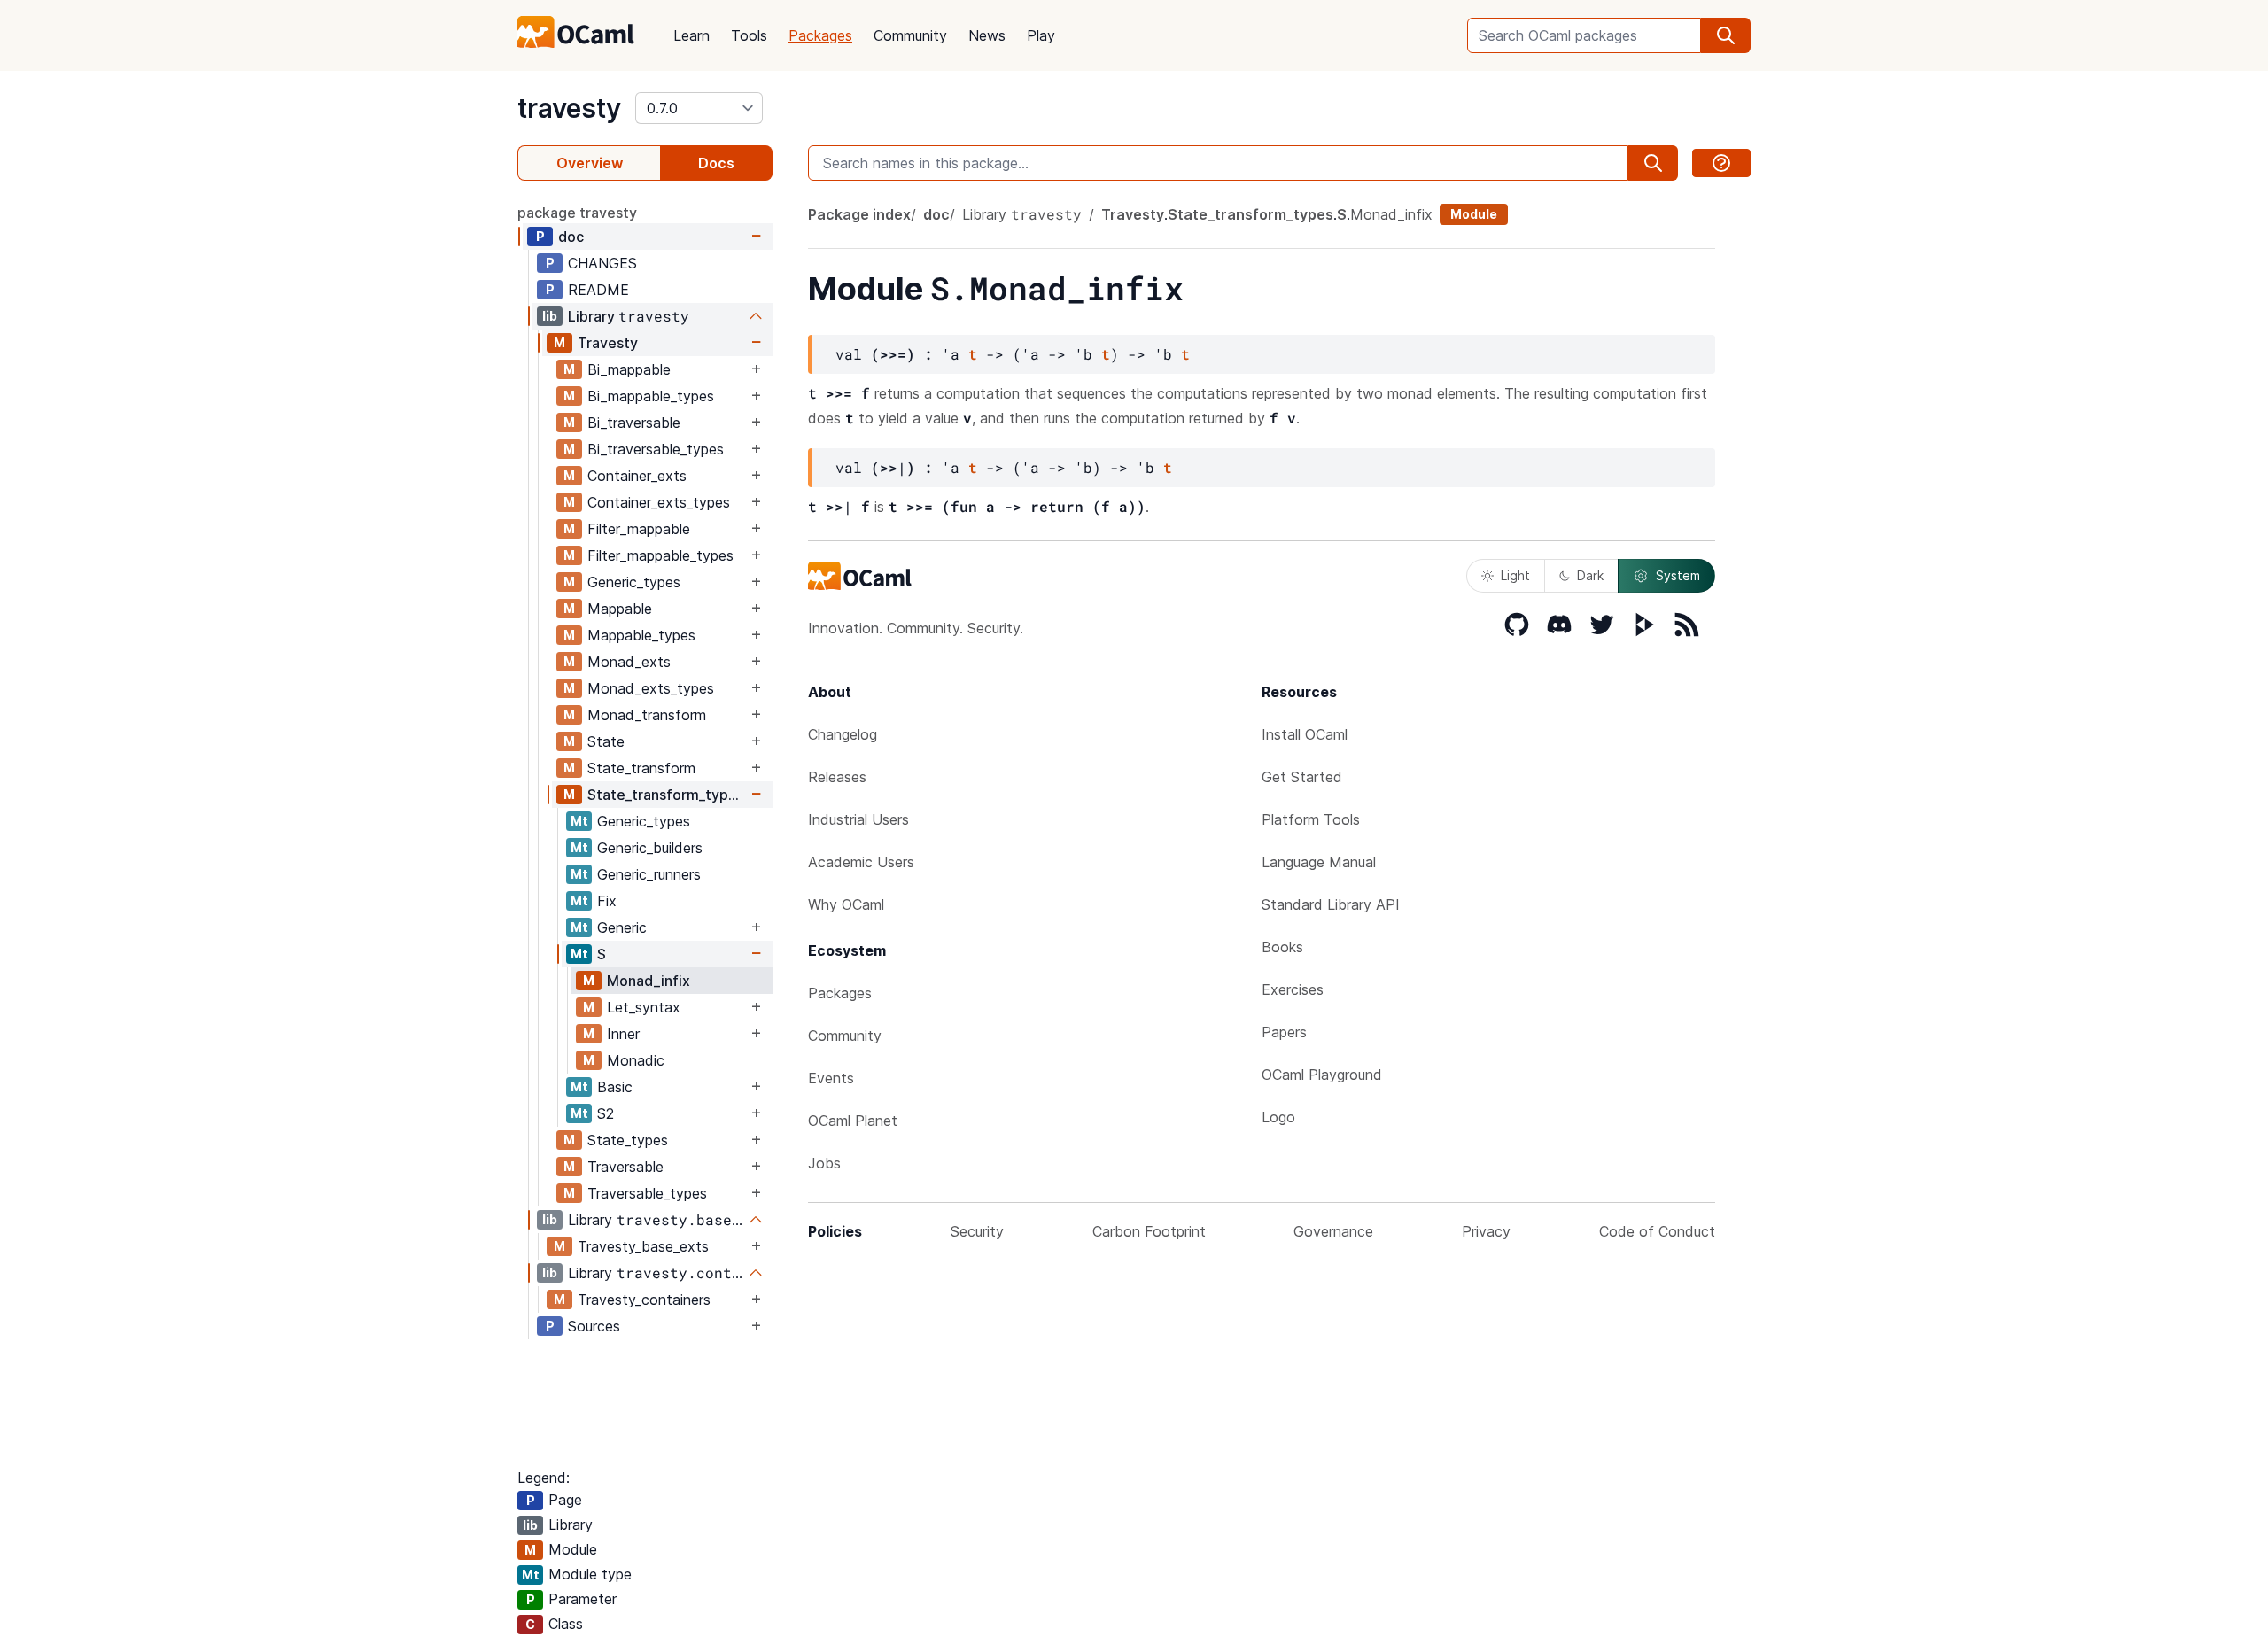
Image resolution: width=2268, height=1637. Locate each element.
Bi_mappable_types (651, 396)
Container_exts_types (659, 502)
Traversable (625, 1167)
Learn (691, 35)
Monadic (636, 1060)
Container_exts (637, 476)
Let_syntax (644, 1007)
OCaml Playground (1322, 1075)
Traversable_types (647, 1193)
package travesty (577, 213)
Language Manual (1319, 862)
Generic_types (634, 582)
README (598, 290)
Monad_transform (647, 715)
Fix (607, 901)
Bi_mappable (629, 369)
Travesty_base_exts (643, 1246)
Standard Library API (1331, 904)
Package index (859, 214)
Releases (837, 777)
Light (1515, 575)
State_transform (641, 768)
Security (977, 1231)
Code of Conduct (1657, 1231)
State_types (628, 1140)
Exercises (1293, 989)
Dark (1590, 575)
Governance (1333, 1231)
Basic (615, 1087)
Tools (749, 35)
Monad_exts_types (651, 688)
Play (1041, 35)
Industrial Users (858, 819)
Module (1474, 214)
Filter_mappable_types (660, 555)
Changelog (843, 734)
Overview (590, 163)
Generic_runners (649, 874)
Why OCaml (846, 904)
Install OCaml (1305, 734)
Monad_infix (649, 981)
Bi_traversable (634, 423)
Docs (716, 163)
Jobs (824, 1163)
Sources (594, 1326)
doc (571, 237)
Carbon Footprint (1149, 1231)
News (987, 35)
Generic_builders (650, 848)
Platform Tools (1311, 819)
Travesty (608, 343)
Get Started (1302, 777)
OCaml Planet (853, 1121)
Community (910, 35)
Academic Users (861, 862)
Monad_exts (629, 662)
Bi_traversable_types (656, 449)
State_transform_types (666, 795)
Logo (1278, 1117)
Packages (820, 35)
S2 (606, 1113)
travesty (569, 108)
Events (831, 1078)
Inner (623, 1034)
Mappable (620, 609)
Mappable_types (641, 635)
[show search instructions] (1721, 163)
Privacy (1486, 1231)
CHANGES (602, 263)
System (1678, 575)
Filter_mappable (639, 529)
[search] (1726, 35)
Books (1282, 947)
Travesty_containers (644, 1300)
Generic (622, 927)
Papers (1284, 1032)
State (606, 741)
